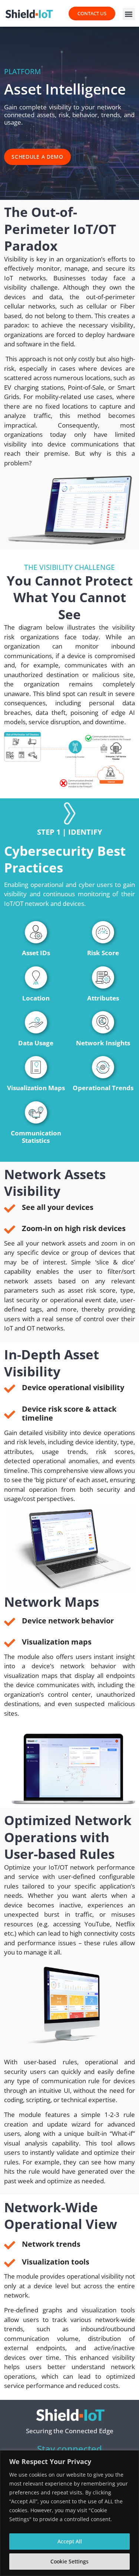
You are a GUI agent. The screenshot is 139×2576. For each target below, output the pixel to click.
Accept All (70, 2541)
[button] (129, 14)
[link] (30, 14)
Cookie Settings (69, 2561)
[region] (69, 2513)
